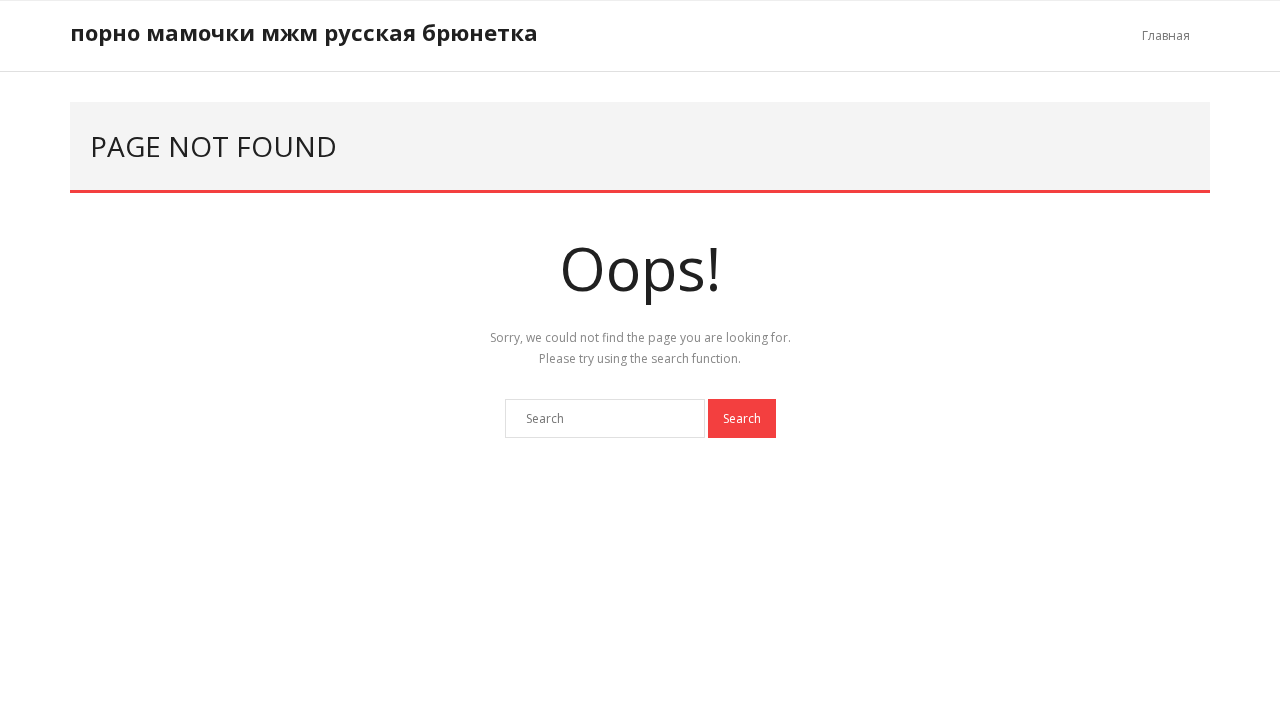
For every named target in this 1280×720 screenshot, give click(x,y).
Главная (1166, 35)
